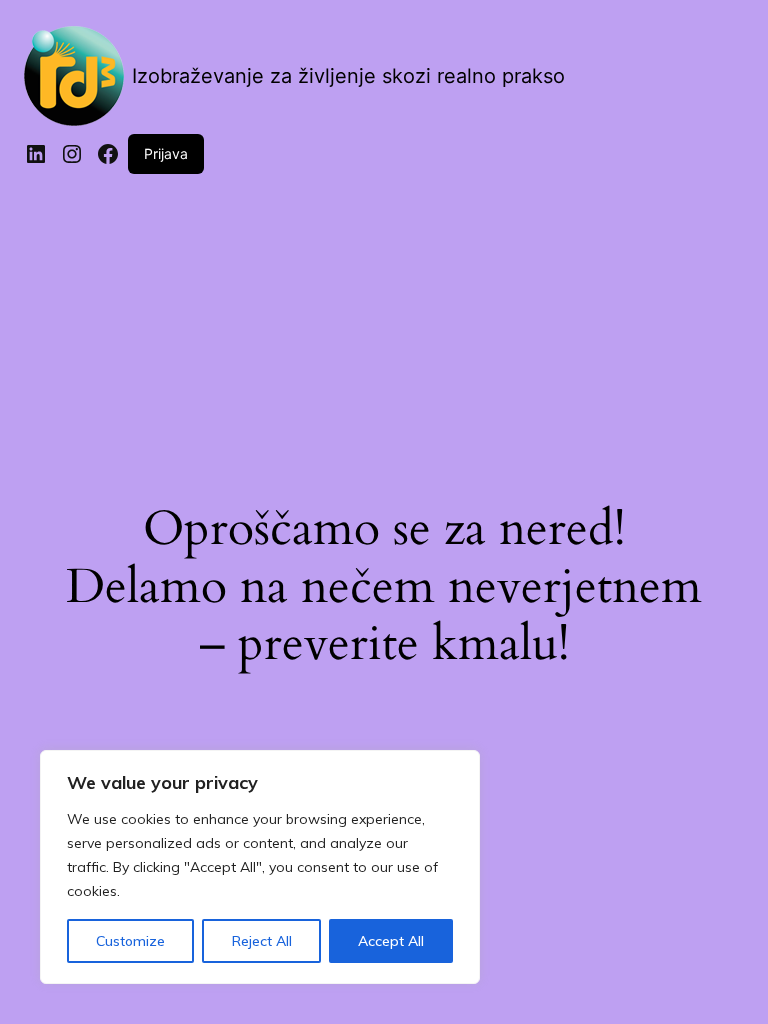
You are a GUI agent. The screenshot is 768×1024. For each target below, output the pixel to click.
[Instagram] (72, 154)
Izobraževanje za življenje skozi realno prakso (348, 76)
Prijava (166, 153)
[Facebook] (108, 154)
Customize (130, 941)
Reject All (262, 941)
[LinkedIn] (36, 154)
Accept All (391, 941)
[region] (260, 867)
